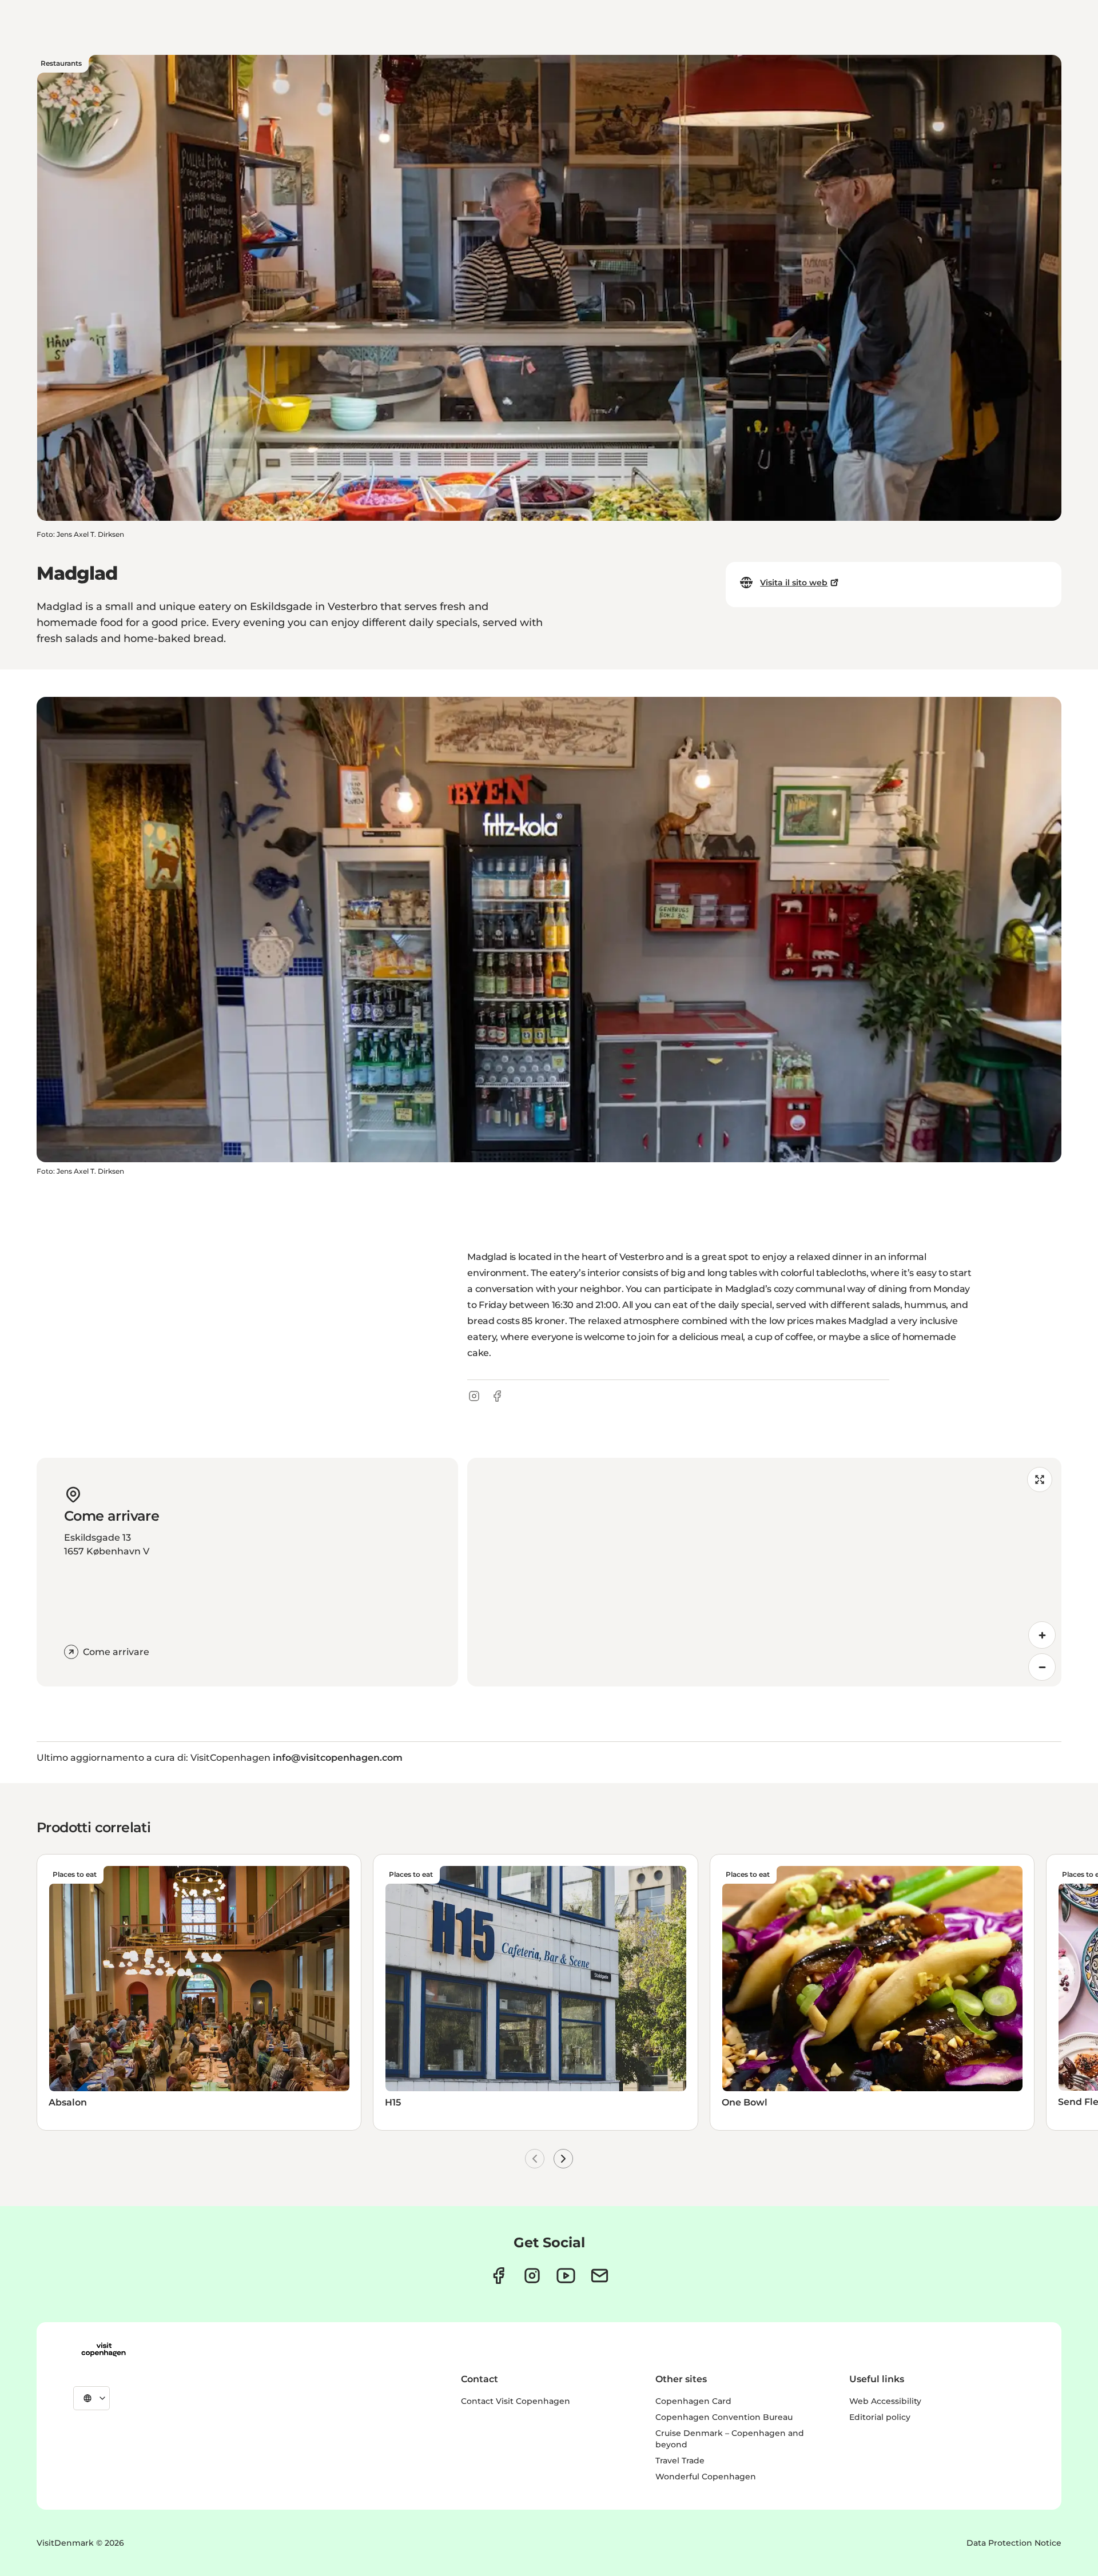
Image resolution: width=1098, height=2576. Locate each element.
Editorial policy (880, 2417)
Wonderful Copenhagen (706, 2477)
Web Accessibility (885, 2401)
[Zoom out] (1042, 1667)
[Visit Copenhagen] (104, 2350)
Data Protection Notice (1014, 2543)
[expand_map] (1040, 1480)
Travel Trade (680, 2461)
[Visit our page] (532, 2276)
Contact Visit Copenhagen (516, 2401)
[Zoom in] (1042, 1635)
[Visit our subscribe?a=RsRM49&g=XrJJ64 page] (600, 2276)
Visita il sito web (794, 583)
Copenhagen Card (693, 2401)
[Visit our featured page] (566, 2276)
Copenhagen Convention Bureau (724, 2417)
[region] (764, 1572)
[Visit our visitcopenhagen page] (498, 2276)
